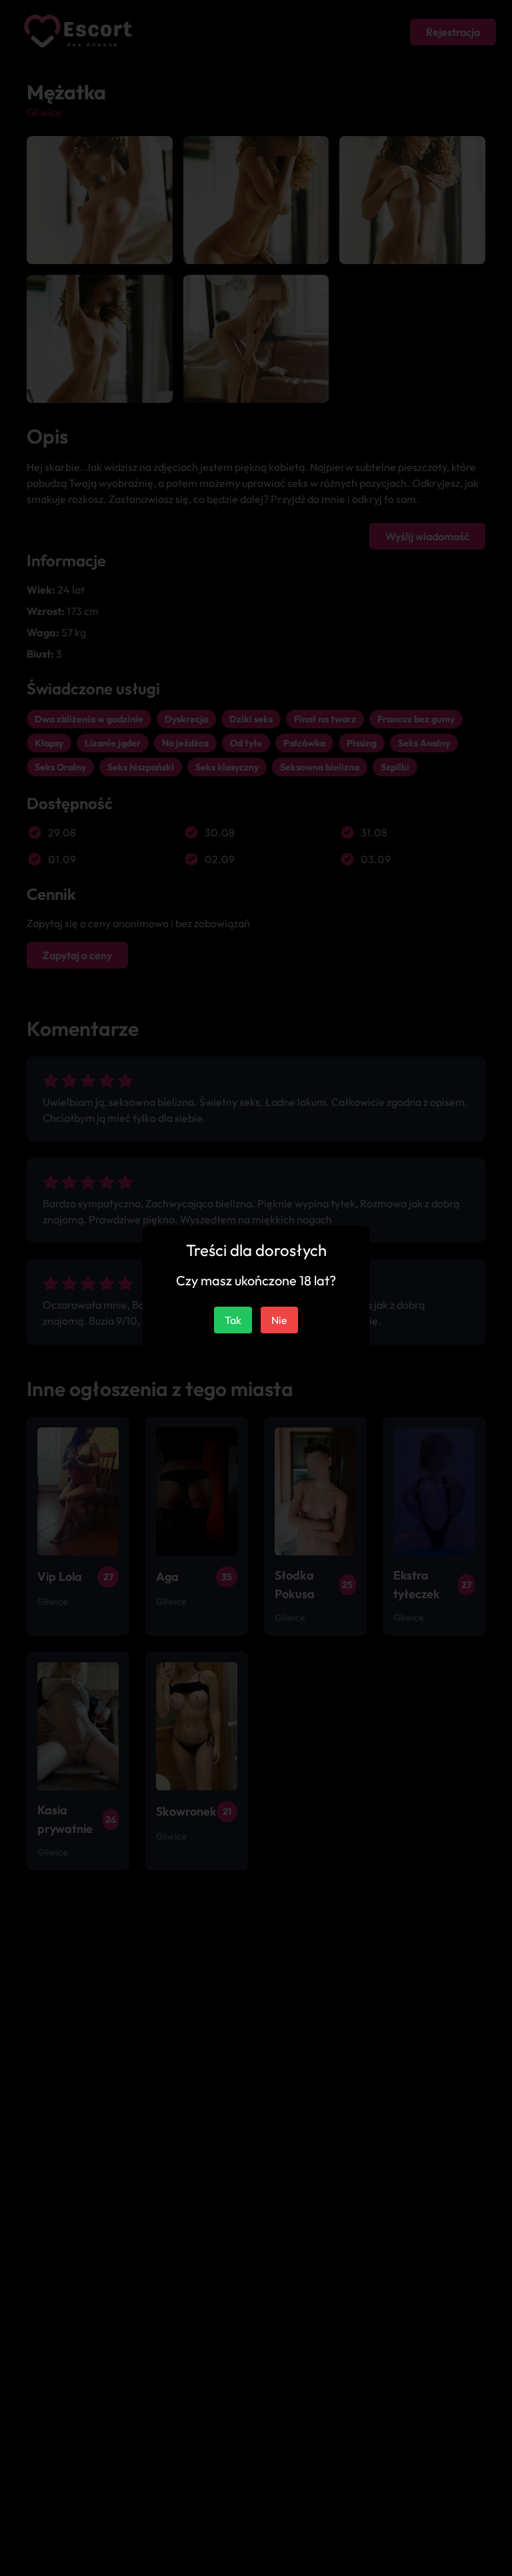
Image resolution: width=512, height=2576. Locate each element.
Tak (233, 1320)
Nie (279, 1320)
